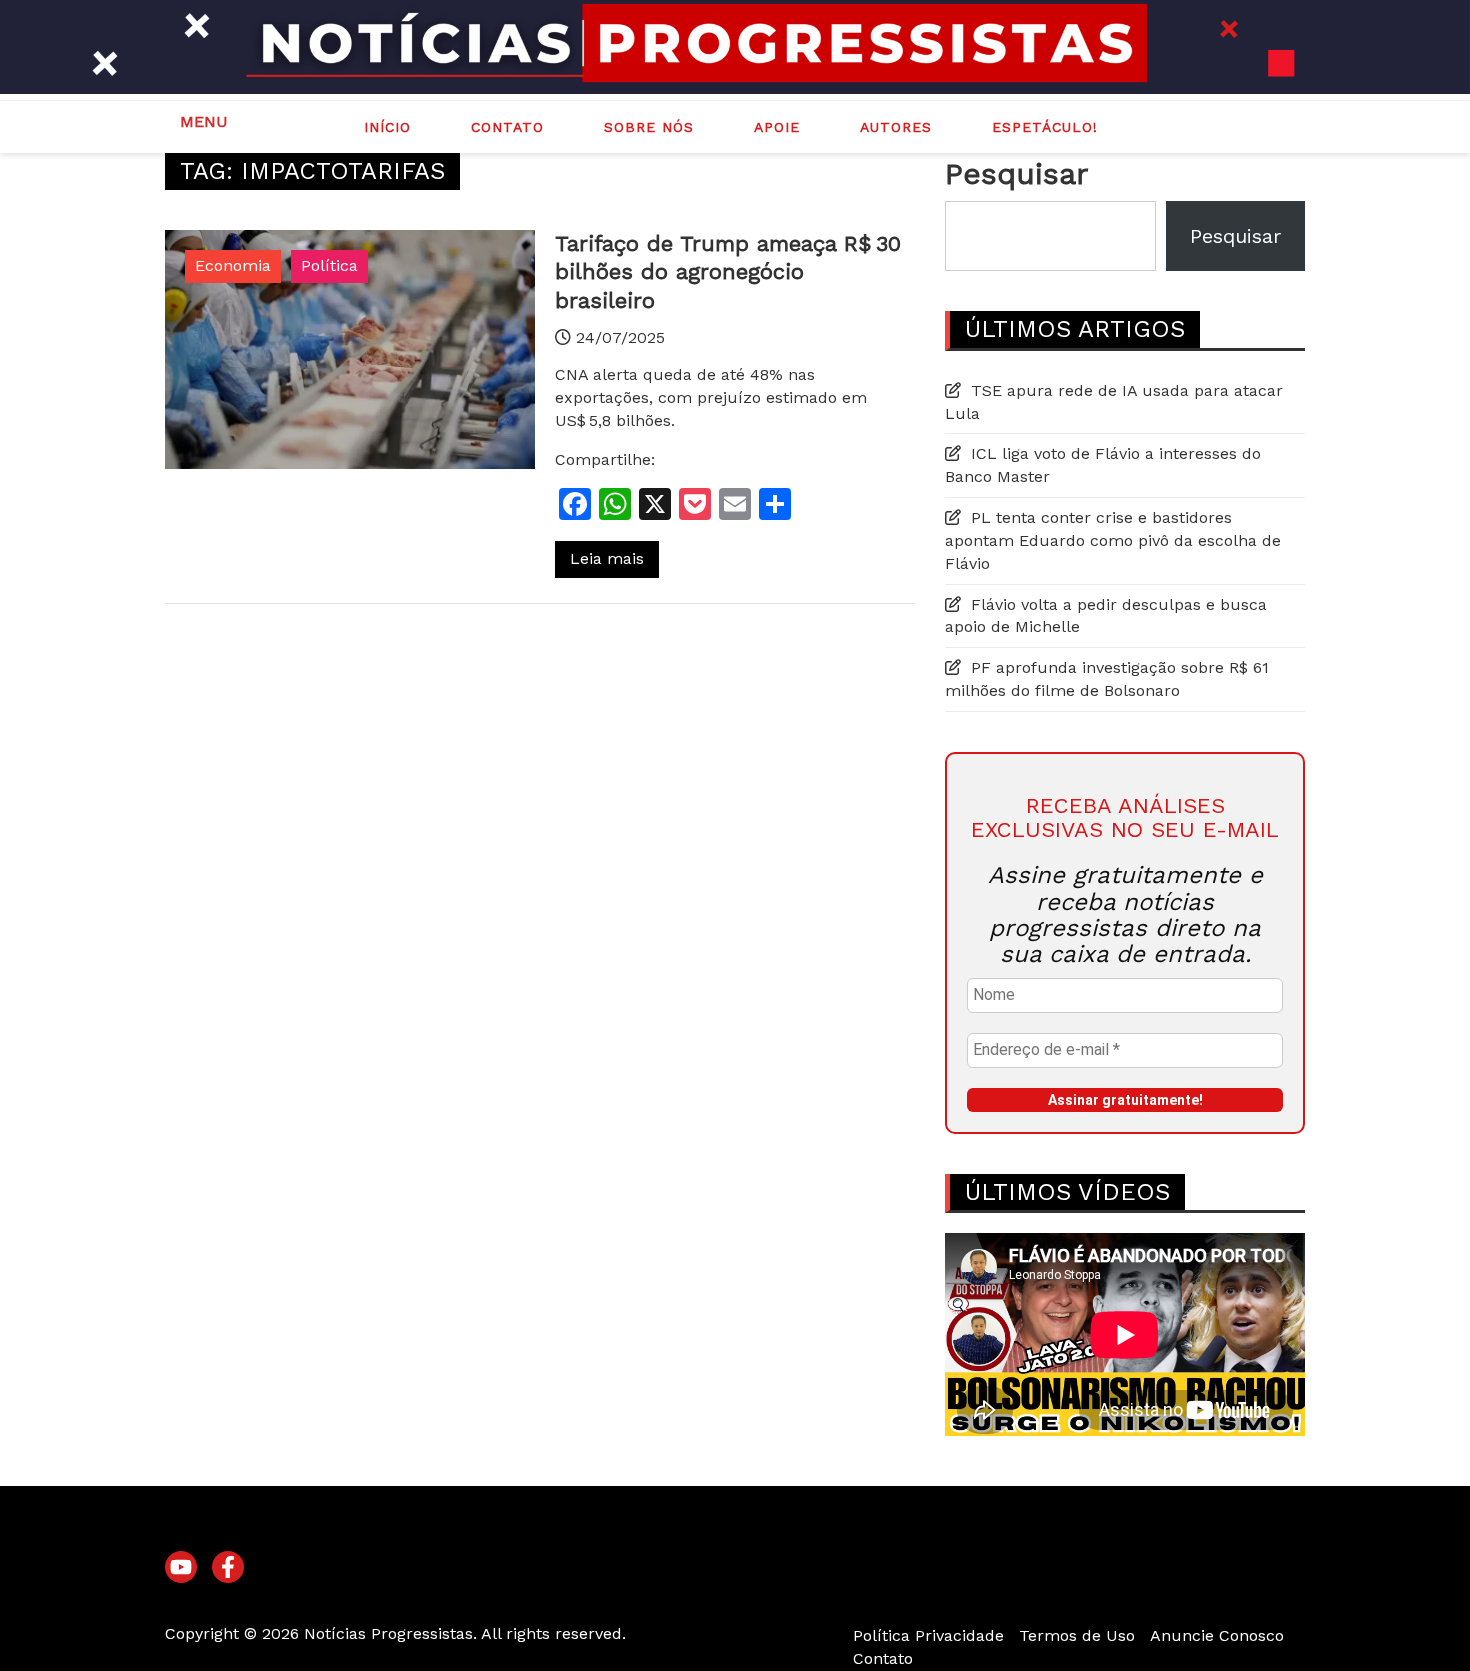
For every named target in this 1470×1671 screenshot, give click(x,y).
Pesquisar (1016, 173)
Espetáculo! (1045, 127)
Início (387, 127)
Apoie (777, 127)
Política (329, 265)
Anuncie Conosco (1217, 1635)
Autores (896, 127)
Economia (233, 265)
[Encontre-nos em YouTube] (181, 1568)
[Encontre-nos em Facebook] (228, 1568)
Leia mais (607, 558)
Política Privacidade (928, 1635)
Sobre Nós (649, 127)
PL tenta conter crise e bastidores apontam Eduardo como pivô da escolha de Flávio (1113, 540)
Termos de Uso (1077, 1635)
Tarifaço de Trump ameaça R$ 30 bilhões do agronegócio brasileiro (728, 272)
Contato (507, 127)
